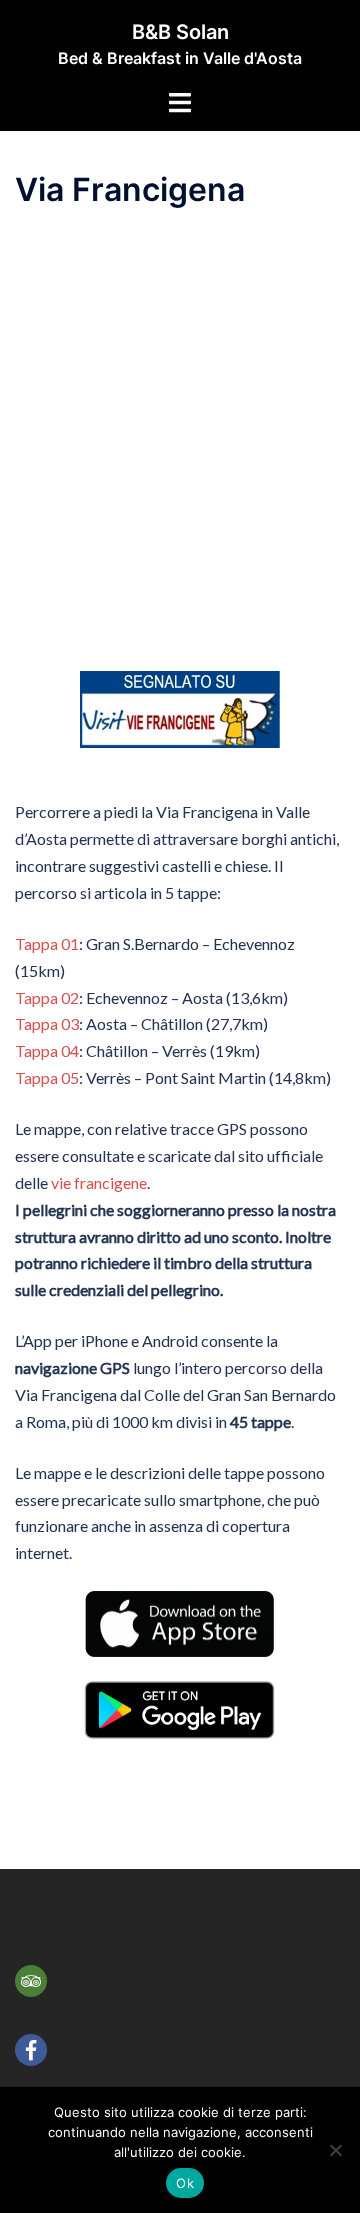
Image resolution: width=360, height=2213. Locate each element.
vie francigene (99, 1182)
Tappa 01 (47, 943)
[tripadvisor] (31, 1981)
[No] (335, 2150)
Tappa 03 (47, 1023)
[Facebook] (31, 2050)
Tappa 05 (47, 1077)
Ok (185, 2183)
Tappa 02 (47, 997)
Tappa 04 (47, 1050)
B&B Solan (180, 32)
